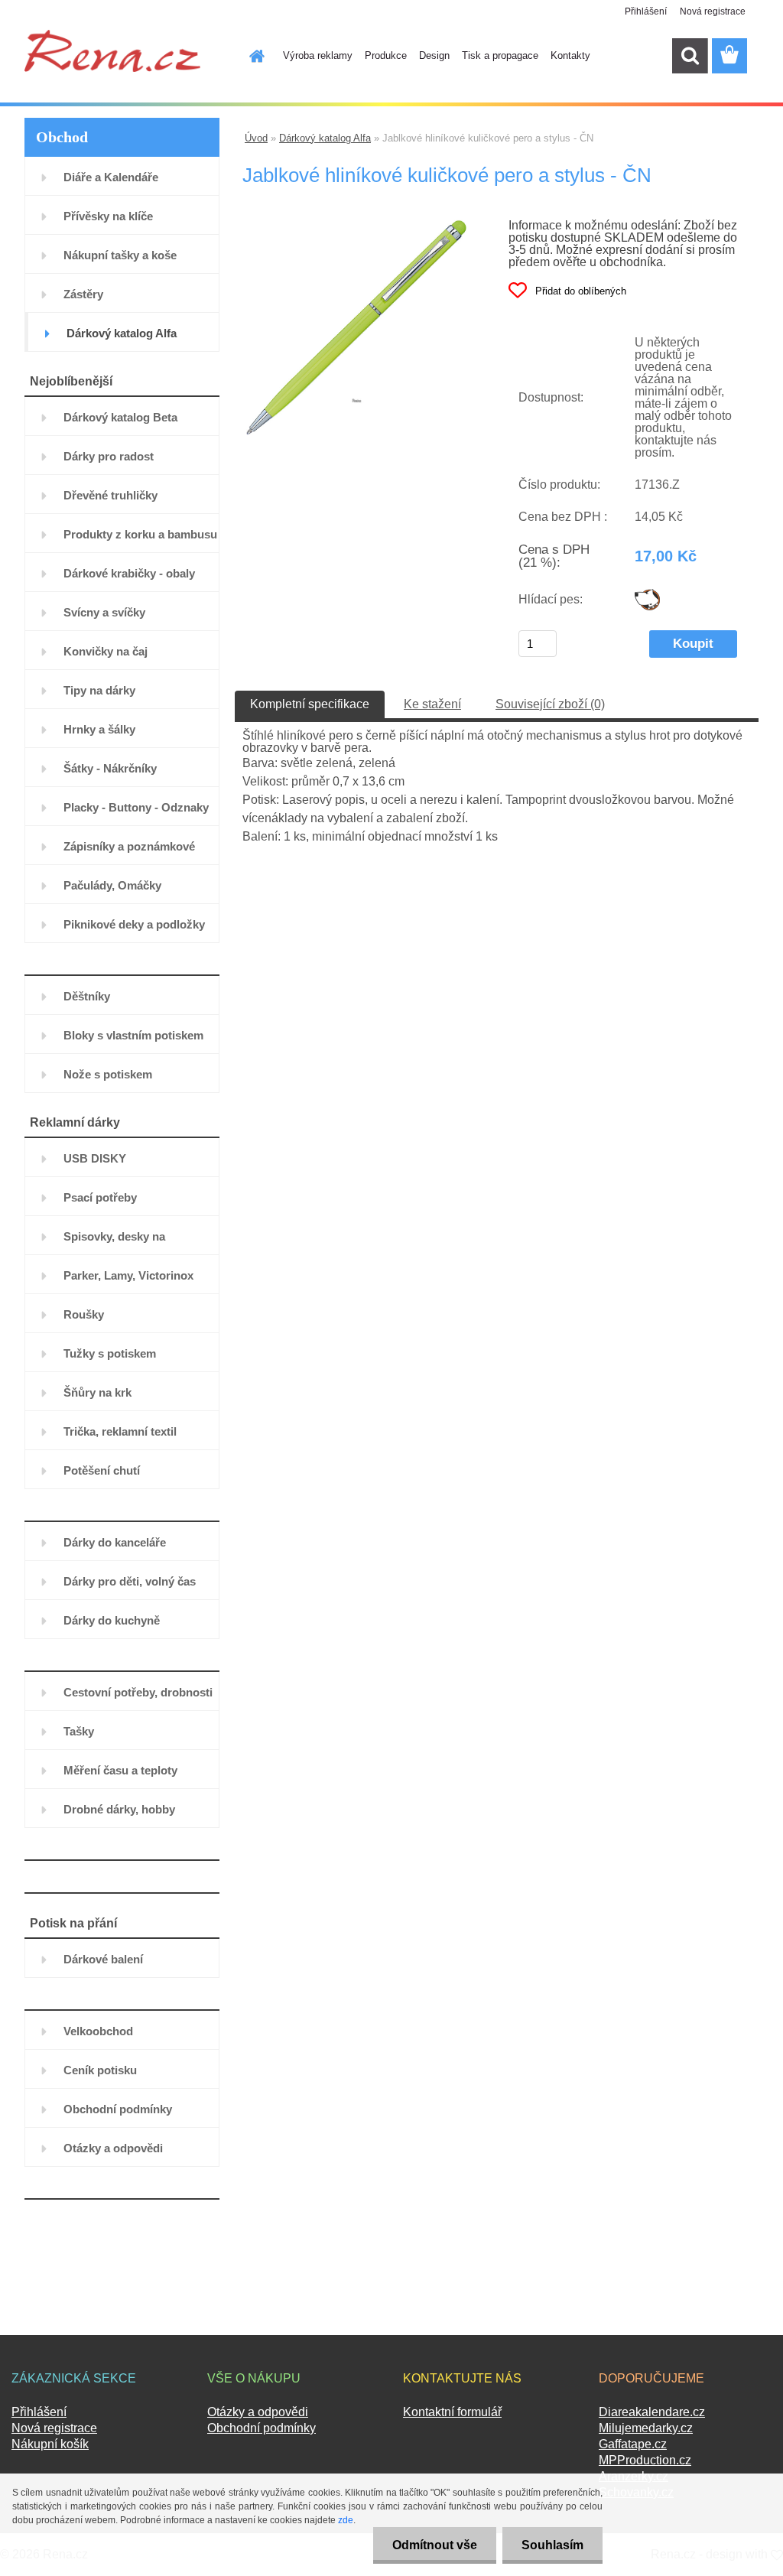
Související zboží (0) (550, 704)
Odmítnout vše (435, 2545)
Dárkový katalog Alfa (325, 138)
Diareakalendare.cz (652, 2412)
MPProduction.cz (645, 2460)
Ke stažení (432, 704)
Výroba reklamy (318, 55)
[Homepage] (248, 56)
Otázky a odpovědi (258, 2412)
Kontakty (570, 55)
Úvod (256, 138)
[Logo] (112, 50)
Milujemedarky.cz (646, 2428)
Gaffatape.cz (633, 2444)
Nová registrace (713, 11)
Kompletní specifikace (310, 704)
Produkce (386, 55)
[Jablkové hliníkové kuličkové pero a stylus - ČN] (357, 225)
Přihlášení (646, 11)
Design (434, 55)
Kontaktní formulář (452, 2412)
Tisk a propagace (500, 55)
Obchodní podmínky (262, 2428)
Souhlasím (552, 2545)
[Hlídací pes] (647, 595)
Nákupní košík (50, 2444)
